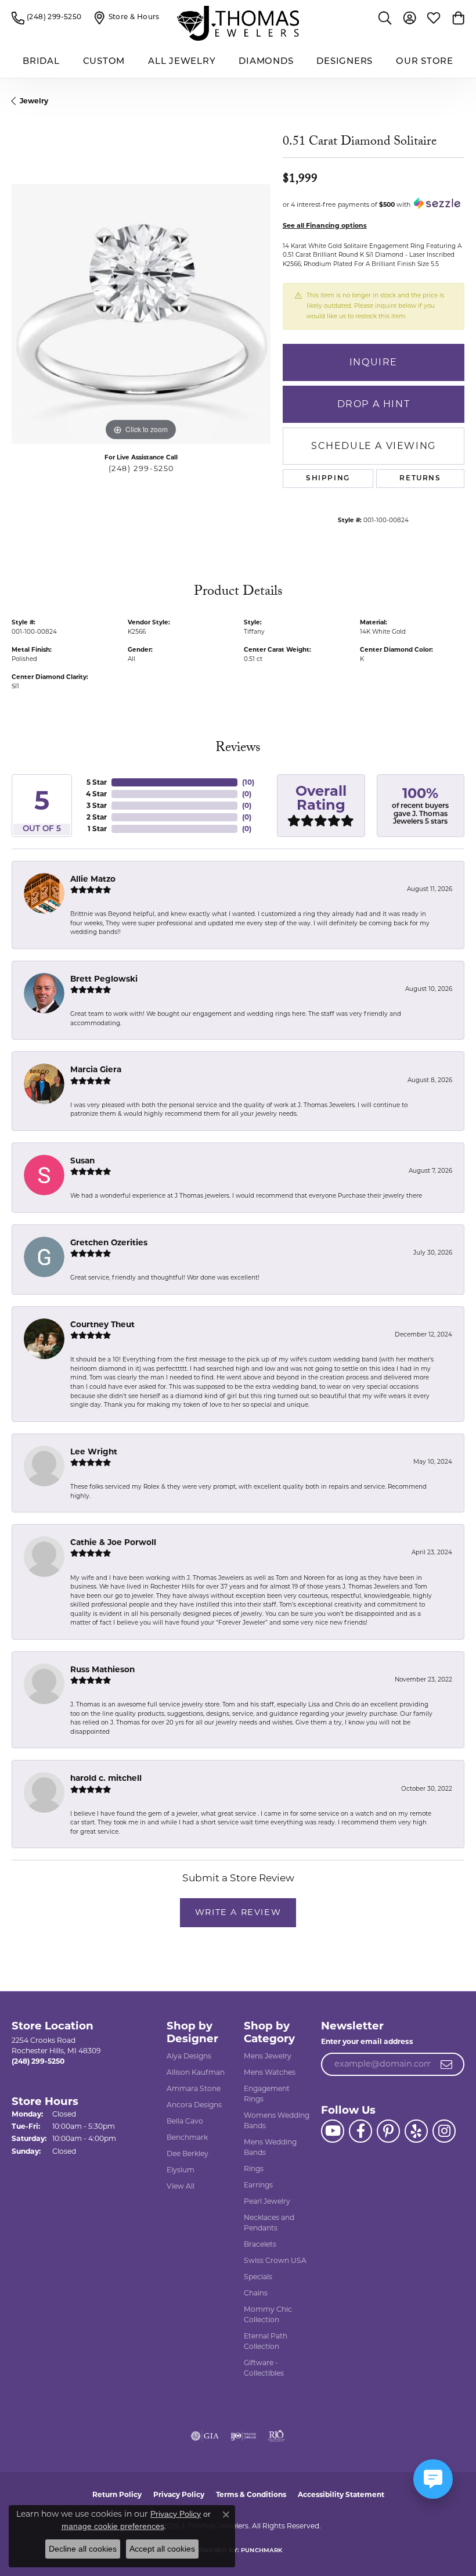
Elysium (181, 2170)
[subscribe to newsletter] (447, 2064)
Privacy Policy (179, 2494)
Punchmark (262, 2551)
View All (181, 2186)
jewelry (34, 101)
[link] (47, 17)
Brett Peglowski (104, 979)
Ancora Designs (194, 2105)
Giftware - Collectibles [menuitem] (264, 2368)
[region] (141, 314)
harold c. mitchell (106, 1778)
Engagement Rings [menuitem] (267, 2094)
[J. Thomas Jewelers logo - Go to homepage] (238, 23)
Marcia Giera (96, 1069)
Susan (82, 1161)
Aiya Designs (189, 2056)
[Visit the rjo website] (276, 2436)
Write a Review (238, 1912)
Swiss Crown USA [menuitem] (275, 2260)
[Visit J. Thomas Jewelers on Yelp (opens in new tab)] (416, 2131)
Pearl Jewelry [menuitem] (267, 2201)
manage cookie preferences (113, 2526)
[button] (385, 17)
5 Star (97, 782)
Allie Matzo (93, 879)
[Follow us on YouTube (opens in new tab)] (333, 2131)
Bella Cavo (185, 2121)
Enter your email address (367, 2041)
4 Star (96, 794)
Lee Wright (94, 1452)
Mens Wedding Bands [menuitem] (270, 2147)
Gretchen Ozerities (109, 1242)
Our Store (425, 62)
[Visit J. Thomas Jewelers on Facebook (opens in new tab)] (360, 2131)
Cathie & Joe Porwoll (113, 1542)
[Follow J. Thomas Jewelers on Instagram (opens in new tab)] (444, 2131)
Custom (104, 62)
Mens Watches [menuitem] (270, 2072)
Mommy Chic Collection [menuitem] (268, 2314)
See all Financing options (325, 225)
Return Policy (117, 2494)
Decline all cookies (83, 2549)
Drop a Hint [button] (374, 404)
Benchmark (187, 2137)
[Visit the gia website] (205, 2436)
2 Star (97, 817)
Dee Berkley (187, 2153)
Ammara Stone (194, 2088)
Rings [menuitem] (254, 2169)
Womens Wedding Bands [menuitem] (277, 2120)
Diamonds (266, 62)
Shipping (328, 479)
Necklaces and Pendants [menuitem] (269, 2223)
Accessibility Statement (341, 2494)
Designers (345, 62)
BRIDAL (41, 62)
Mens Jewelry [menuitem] (268, 2056)
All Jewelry (182, 62)
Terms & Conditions (251, 2494)
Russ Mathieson (102, 1669)
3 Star (97, 805)
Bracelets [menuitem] (260, 2244)
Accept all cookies (162, 2549)
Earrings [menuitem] (258, 2185)
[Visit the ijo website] (244, 2436)
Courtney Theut (102, 1324)
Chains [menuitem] (256, 2293)
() (248, 782)
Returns (420, 479)
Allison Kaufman (196, 2072)
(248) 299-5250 (141, 468)
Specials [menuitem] (258, 2277)
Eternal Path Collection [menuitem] (266, 2341)
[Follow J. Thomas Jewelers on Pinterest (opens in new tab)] (388, 2131)
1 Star (97, 829)
